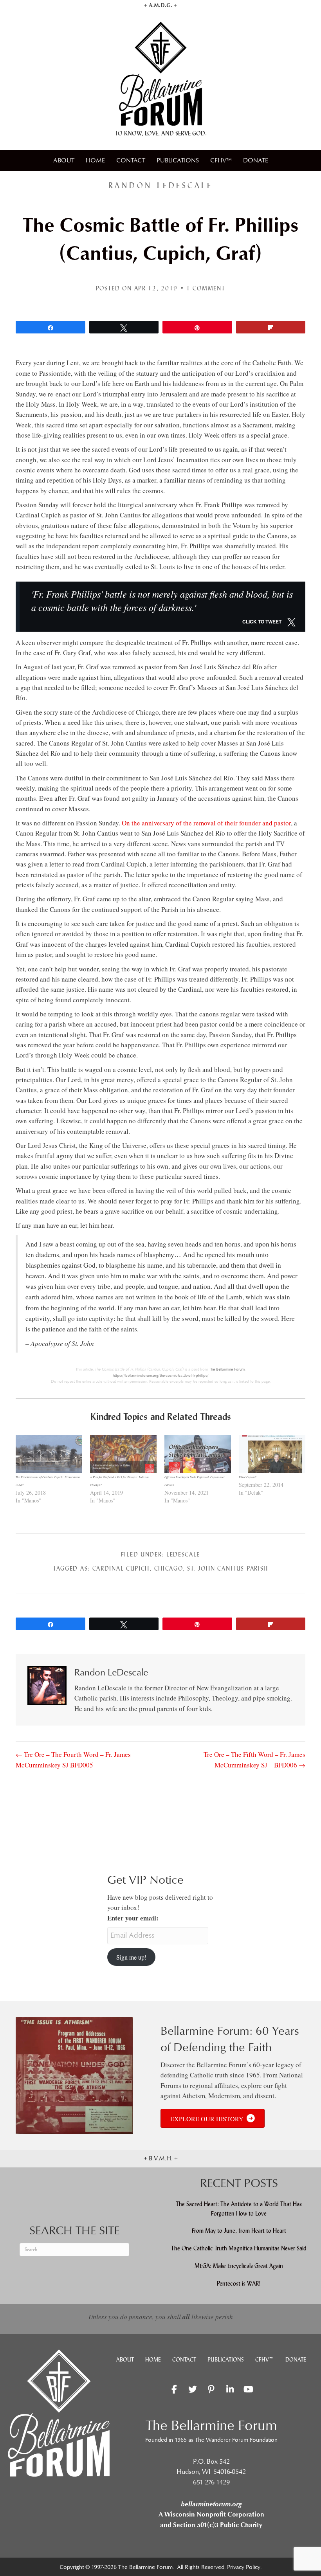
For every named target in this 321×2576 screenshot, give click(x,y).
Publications (178, 160)
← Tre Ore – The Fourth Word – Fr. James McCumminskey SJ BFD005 (73, 1759)
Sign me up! (131, 1957)
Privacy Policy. (244, 2567)
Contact (131, 160)
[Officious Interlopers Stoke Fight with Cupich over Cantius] (198, 1454)
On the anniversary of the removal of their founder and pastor (206, 823)
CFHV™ (221, 160)
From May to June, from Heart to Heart (239, 2231)
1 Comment (206, 288)
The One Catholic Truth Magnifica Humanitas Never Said (239, 2248)
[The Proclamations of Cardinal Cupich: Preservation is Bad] (49, 1454)
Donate (256, 160)
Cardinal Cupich (121, 1568)
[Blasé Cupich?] (272, 1454)
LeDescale (183, 1554)
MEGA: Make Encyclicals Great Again (239, 2266)
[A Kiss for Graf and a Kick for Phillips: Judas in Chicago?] (123, 1454)
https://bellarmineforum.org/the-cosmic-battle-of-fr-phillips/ (161, 1376)
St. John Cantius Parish (228, 1568)
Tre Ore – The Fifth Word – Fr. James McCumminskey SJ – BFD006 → (254, 1759)
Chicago (169, 1568)
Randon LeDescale (160, 186)
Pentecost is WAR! (239, 2283)
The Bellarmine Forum (227, 1369)
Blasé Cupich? (248, 1477)
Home (95, 160)
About (64, 160)
